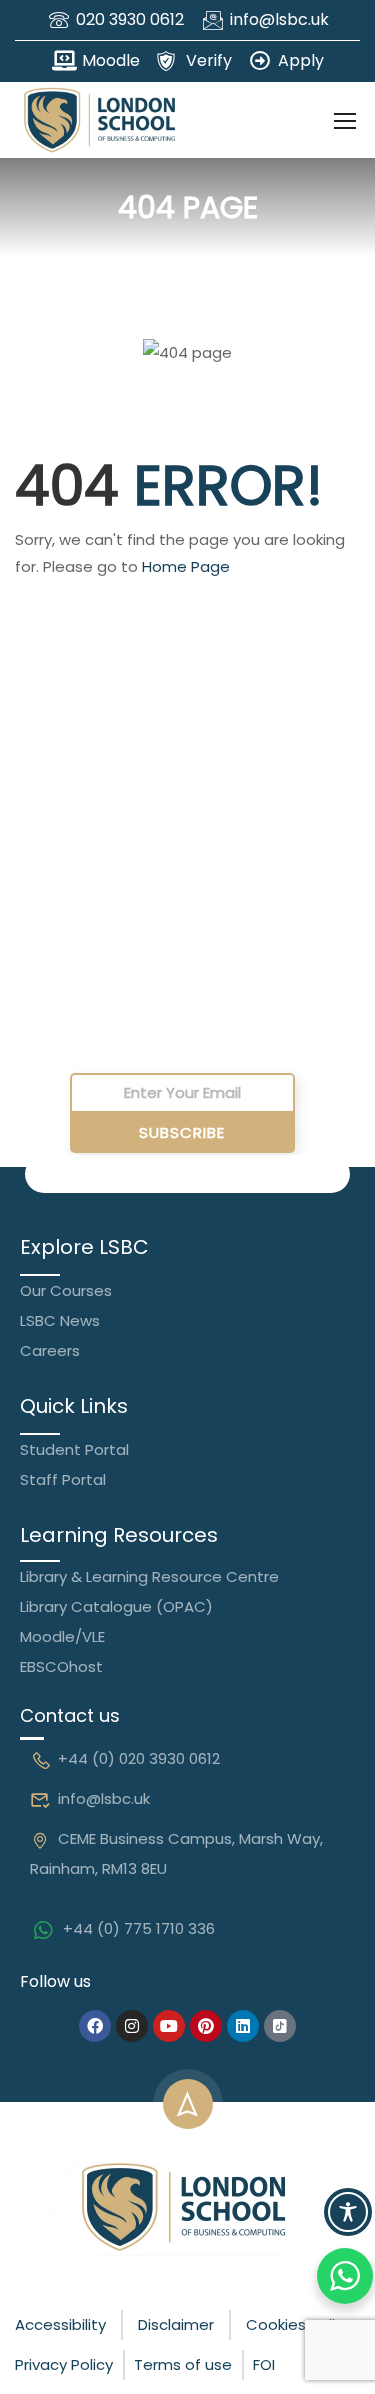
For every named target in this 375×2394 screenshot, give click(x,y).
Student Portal (74, 1449)
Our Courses (66, 1290)
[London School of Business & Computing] (188, 2205)
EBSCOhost (61, 1666)
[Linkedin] (243, 2026)
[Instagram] (132, 2026)
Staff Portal (63, 1479)
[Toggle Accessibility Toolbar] (348, 2212)
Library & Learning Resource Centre (149, 1576)
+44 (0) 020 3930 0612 (139, 1758)
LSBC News (60, 1320)
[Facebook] (95, 2026)
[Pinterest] (206, 2026)
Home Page (186, 566)
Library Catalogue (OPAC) (116, 1606)
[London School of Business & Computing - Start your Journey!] (100, 120)
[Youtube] (169, 2026)
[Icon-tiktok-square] (280, 2026)
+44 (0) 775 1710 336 (139, 1928)
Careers (50, 1350)
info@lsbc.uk (104, 1798)
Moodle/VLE (62, 1636)
